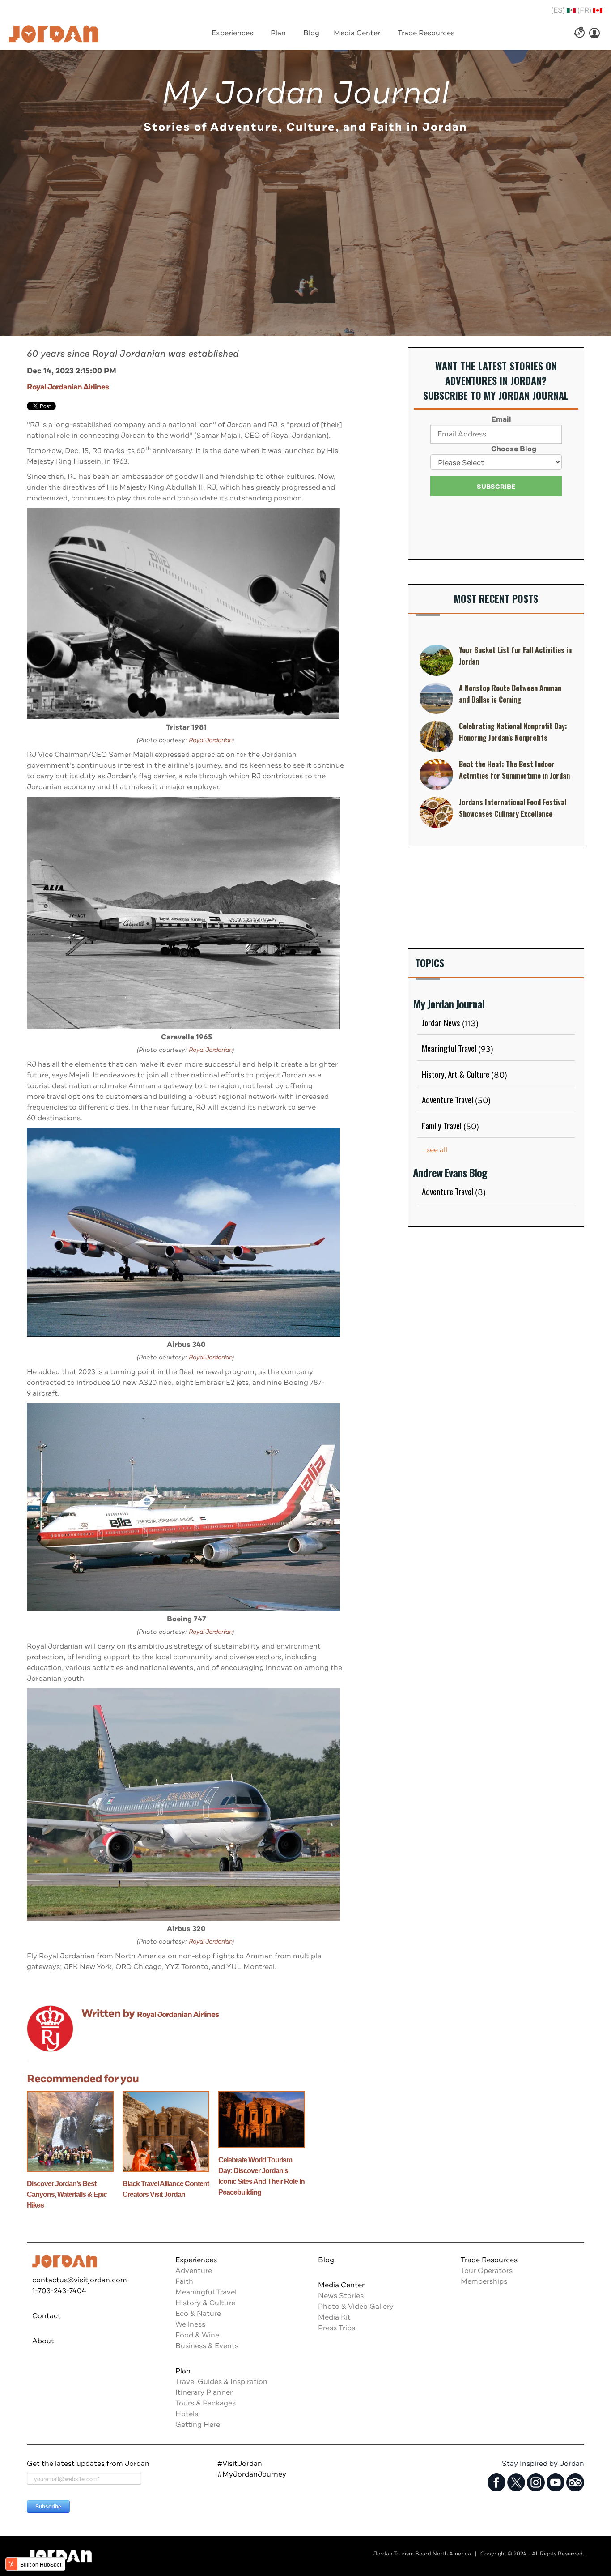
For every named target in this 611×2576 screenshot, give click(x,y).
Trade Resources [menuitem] (426, 33)
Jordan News (450, 1022)
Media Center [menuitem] (357, 33)
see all (437, 1150)
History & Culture (205, 2303)
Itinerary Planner (204, 2392)
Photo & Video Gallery (356, 2307)
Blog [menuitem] (311, 33)
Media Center (341, 2285)
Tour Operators (487, 2271)
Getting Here (198, 2425)
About (43, 2341)
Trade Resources (489, 2260)
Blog (326, 2260)
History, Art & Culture (465, 1074)
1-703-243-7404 (59, 2291)
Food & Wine (197, 2335)
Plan (183, 2371)
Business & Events (207, 2346)
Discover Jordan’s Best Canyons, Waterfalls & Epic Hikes (67, 2194)
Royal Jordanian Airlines (68, 387)
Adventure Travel (456, 1099)
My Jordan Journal (305, 94)
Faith (184, 2281)
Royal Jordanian (210, 740)
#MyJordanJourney (252, 2474)
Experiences (196, 2260)
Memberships (484, 2281)
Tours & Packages (206, 2403)
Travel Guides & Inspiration (221, 2382)
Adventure (194, 2271)
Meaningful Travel (458, 1048)
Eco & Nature (198, 2314)
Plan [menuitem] (278, 33)
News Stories (341, 2296)
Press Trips (337, 2328)
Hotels (187, 2414)
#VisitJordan (240, 2464)
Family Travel (450, 1125)
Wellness (190, 2324)
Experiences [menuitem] (232, 33)
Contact (47, 2316)
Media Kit (334, 2317)
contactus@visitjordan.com (80, 2280)
